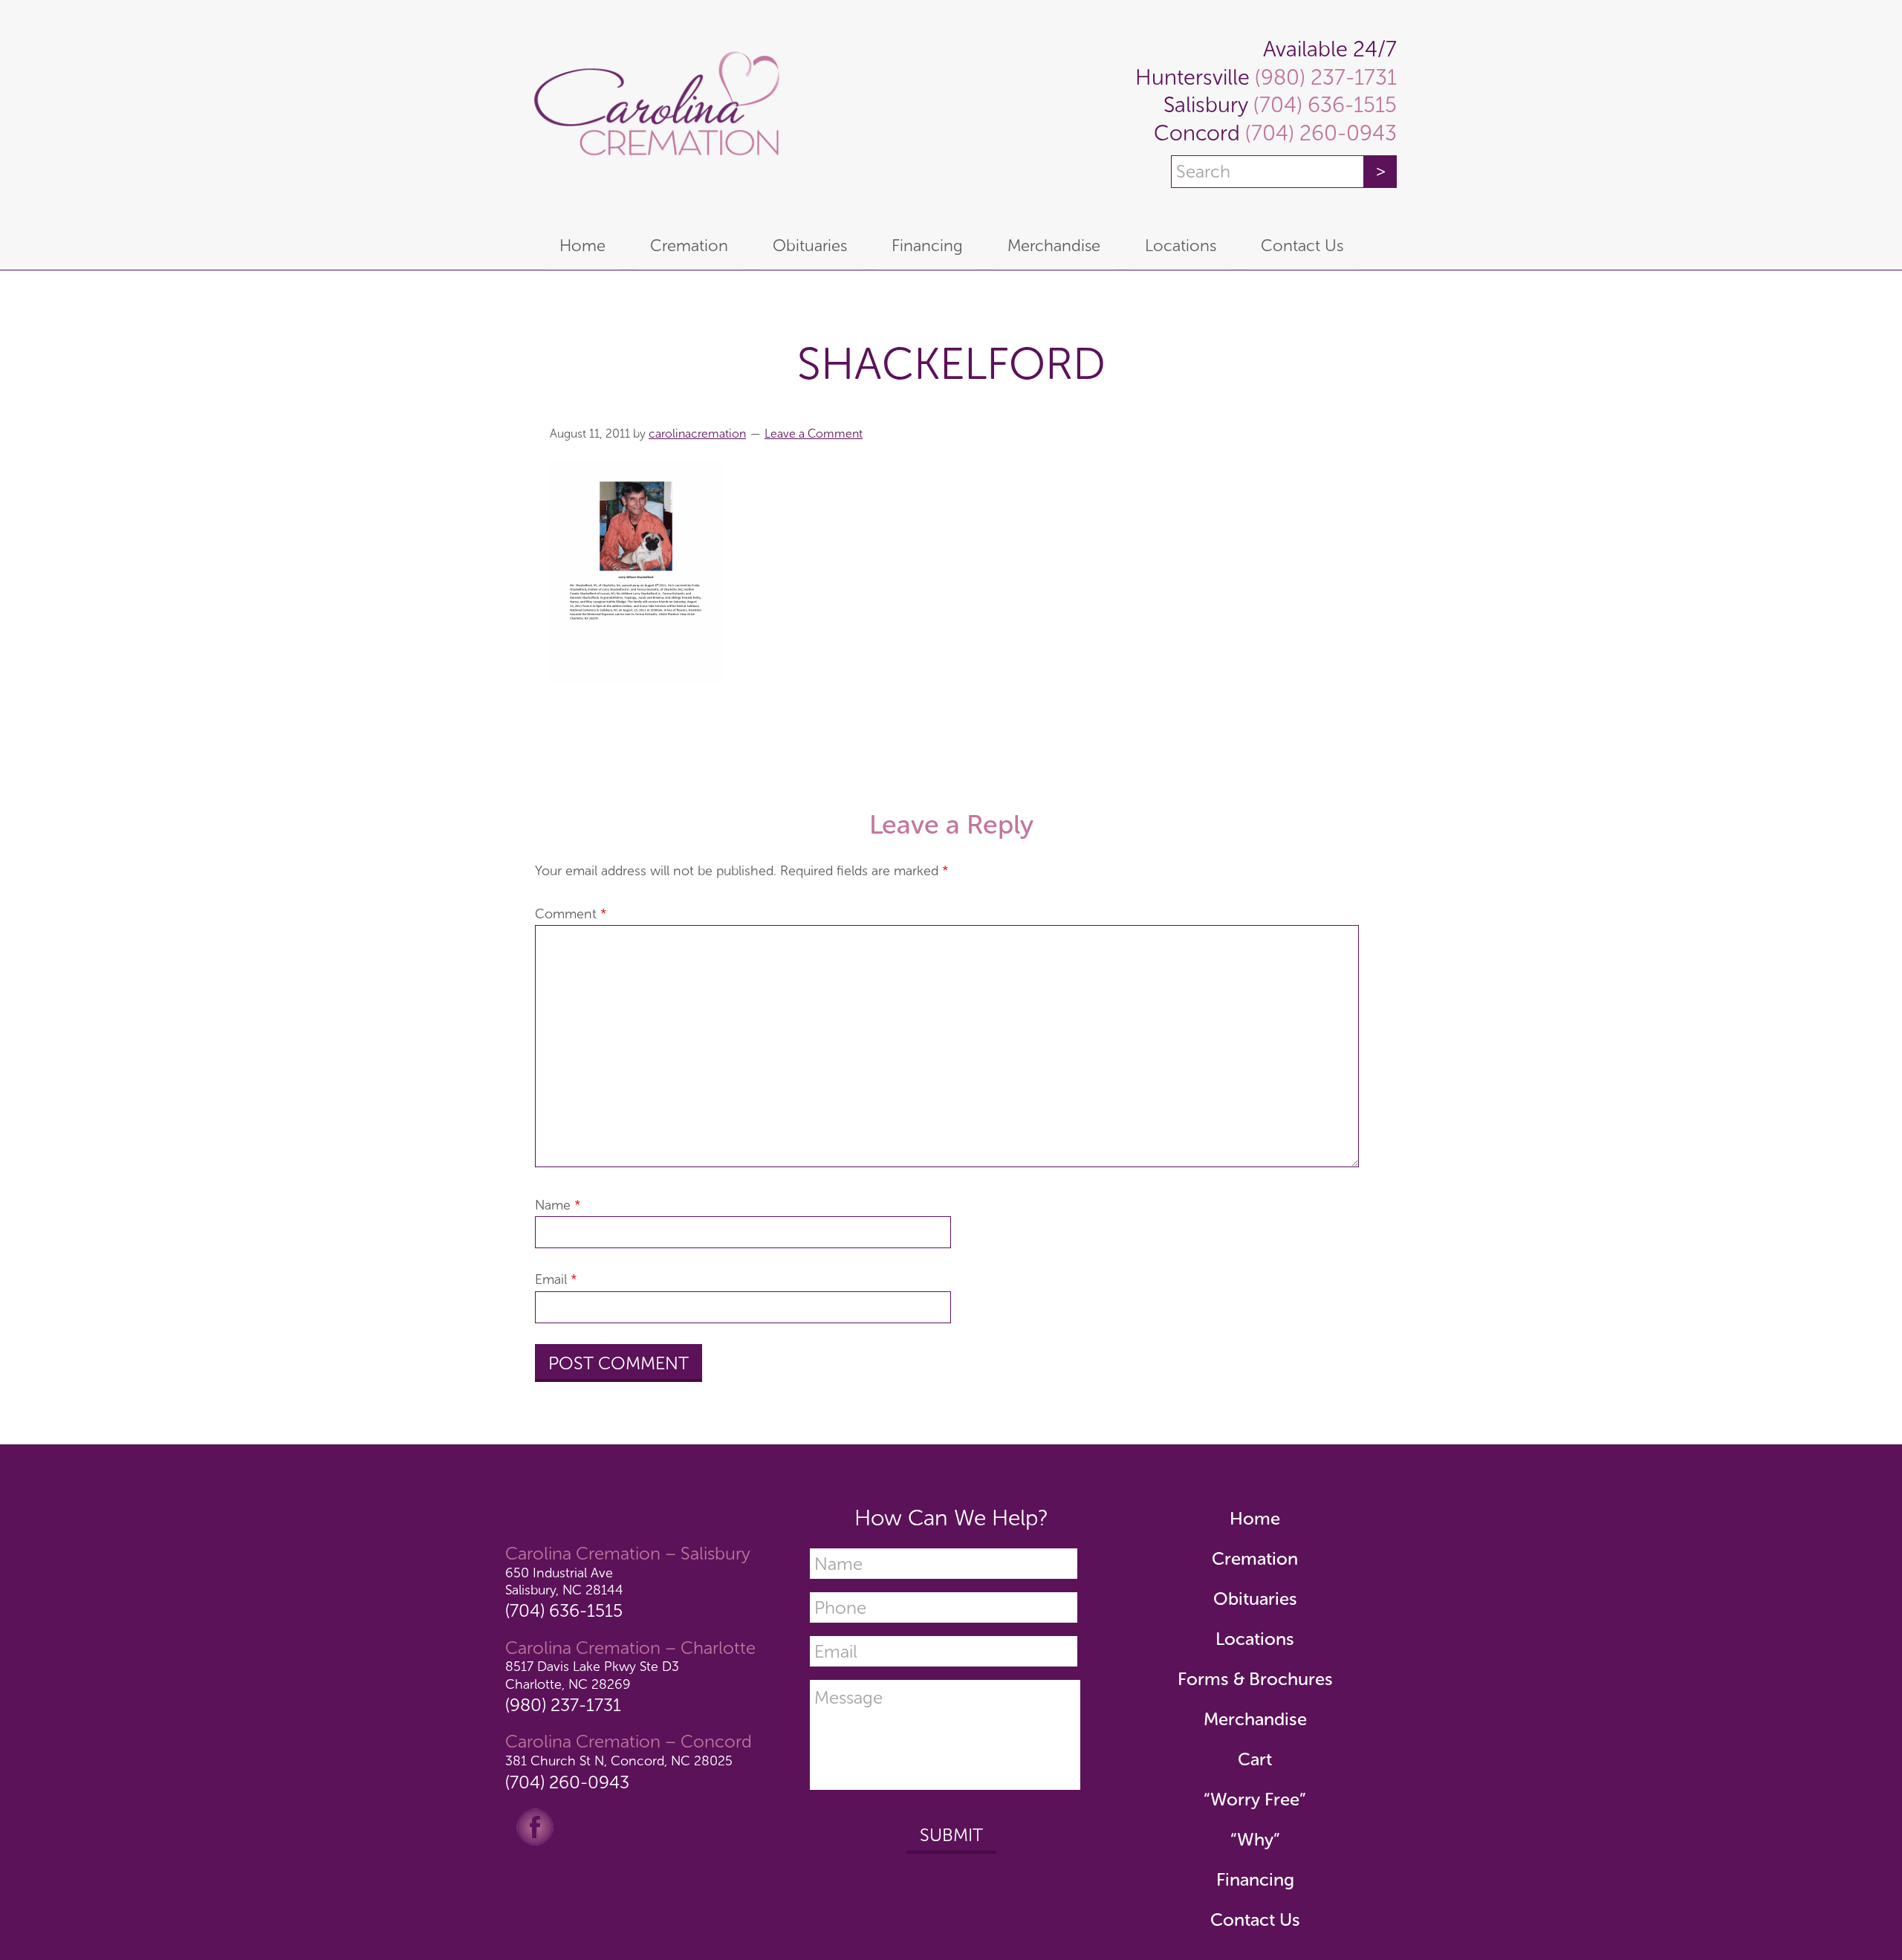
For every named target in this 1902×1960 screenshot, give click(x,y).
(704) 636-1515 (1322, 105)
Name (558, 1205)
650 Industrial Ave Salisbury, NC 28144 (564, 1581)
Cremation (1255, 1558)
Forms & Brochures (1255, 1679)
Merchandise (1255, 1719)
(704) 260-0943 (1318, 133)
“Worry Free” (1255, 1799)
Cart (1255, 1759)
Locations (1255, 1639)
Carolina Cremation (654, 111)
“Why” (1255, 1839)
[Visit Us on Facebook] (535, 1826)
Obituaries (1255, 1599)
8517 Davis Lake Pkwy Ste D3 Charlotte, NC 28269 (592, 1675)
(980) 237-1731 (1323, 78)
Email (556, 1279)
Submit (951, 1835)
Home (1255, 1518)
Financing (1255, 1879)
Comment (571, 914)
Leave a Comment (814, 434)
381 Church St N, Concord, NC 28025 (619, 1761)
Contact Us (1255, 1920)
